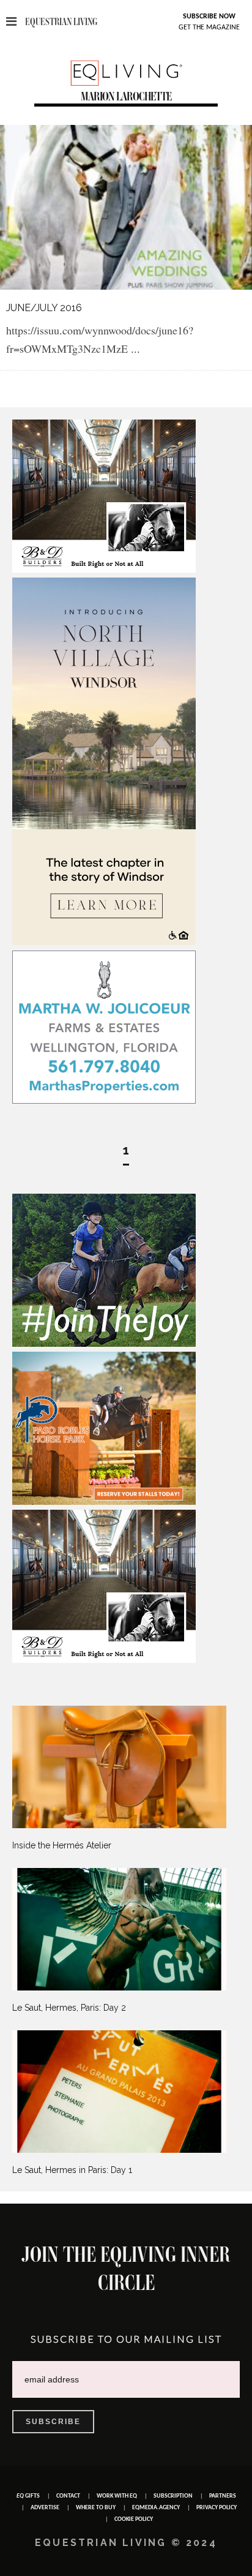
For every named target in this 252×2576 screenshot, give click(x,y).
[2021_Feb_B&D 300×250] (104, 570)
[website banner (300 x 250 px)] (104, 1502)
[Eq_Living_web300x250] (104, 1344)
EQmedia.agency (156, 2508)
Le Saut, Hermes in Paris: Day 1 (72, 2170)
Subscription (173, 2496)
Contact (68, 2496)
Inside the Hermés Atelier (62, 1845)
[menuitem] (126, 1778)
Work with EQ (117, 2496)
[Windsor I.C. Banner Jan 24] (104, 942)
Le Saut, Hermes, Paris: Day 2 (69, 2008)
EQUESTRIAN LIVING (61, 22)
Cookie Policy (134, 2519)
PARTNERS (223, 2496)
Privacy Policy (217, 2508)
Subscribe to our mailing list (126, 2339)
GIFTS (28, 2496)
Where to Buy (96, 2508)
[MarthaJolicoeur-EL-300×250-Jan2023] (104, 1101)
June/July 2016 (44, 308)
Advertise (45, 2508)
